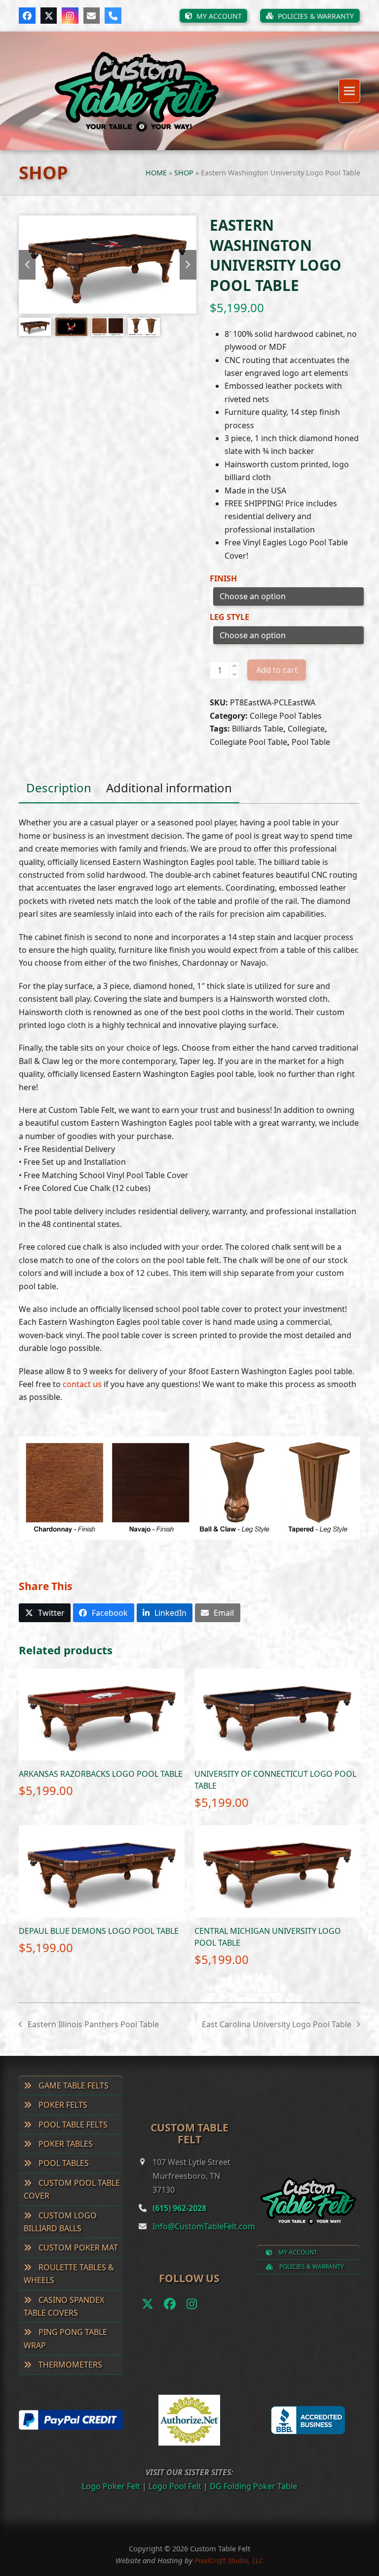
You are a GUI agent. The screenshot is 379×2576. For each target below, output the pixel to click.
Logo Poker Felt (111, 2486)
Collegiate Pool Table (248, 742)
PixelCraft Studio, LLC (229, 2560)
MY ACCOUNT (297, 2252)
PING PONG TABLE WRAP (65, 2338)
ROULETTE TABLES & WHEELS (69, 2274)
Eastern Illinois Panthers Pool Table (89, 2025)
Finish (223, 578)
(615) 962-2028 (179, 2208)
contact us (82, 1384)
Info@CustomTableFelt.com (204, 2226)
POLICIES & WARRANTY (311, 2267)
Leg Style (229, 617)
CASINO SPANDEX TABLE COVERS (64, 2306)
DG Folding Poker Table (253, 2486)
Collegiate (306, 729)
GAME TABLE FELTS (73, 2085)
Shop (184, 173)
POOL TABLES (63, 2163)
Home (156, 173)
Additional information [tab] (169, 788)
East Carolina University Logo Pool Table (277, 2025)
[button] (349, 91)
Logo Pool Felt (175, 2486)
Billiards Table (258, 729)
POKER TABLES (65, 2144)
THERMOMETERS (69, 2365)
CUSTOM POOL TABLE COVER (72, 2189)
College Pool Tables (286, 716)
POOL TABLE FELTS (72, 2125)
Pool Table (311, 742)
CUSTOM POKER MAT (77, 2248)
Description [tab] (59, 788)
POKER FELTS (62, 2105)
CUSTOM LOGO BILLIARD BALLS (60, 2222)
